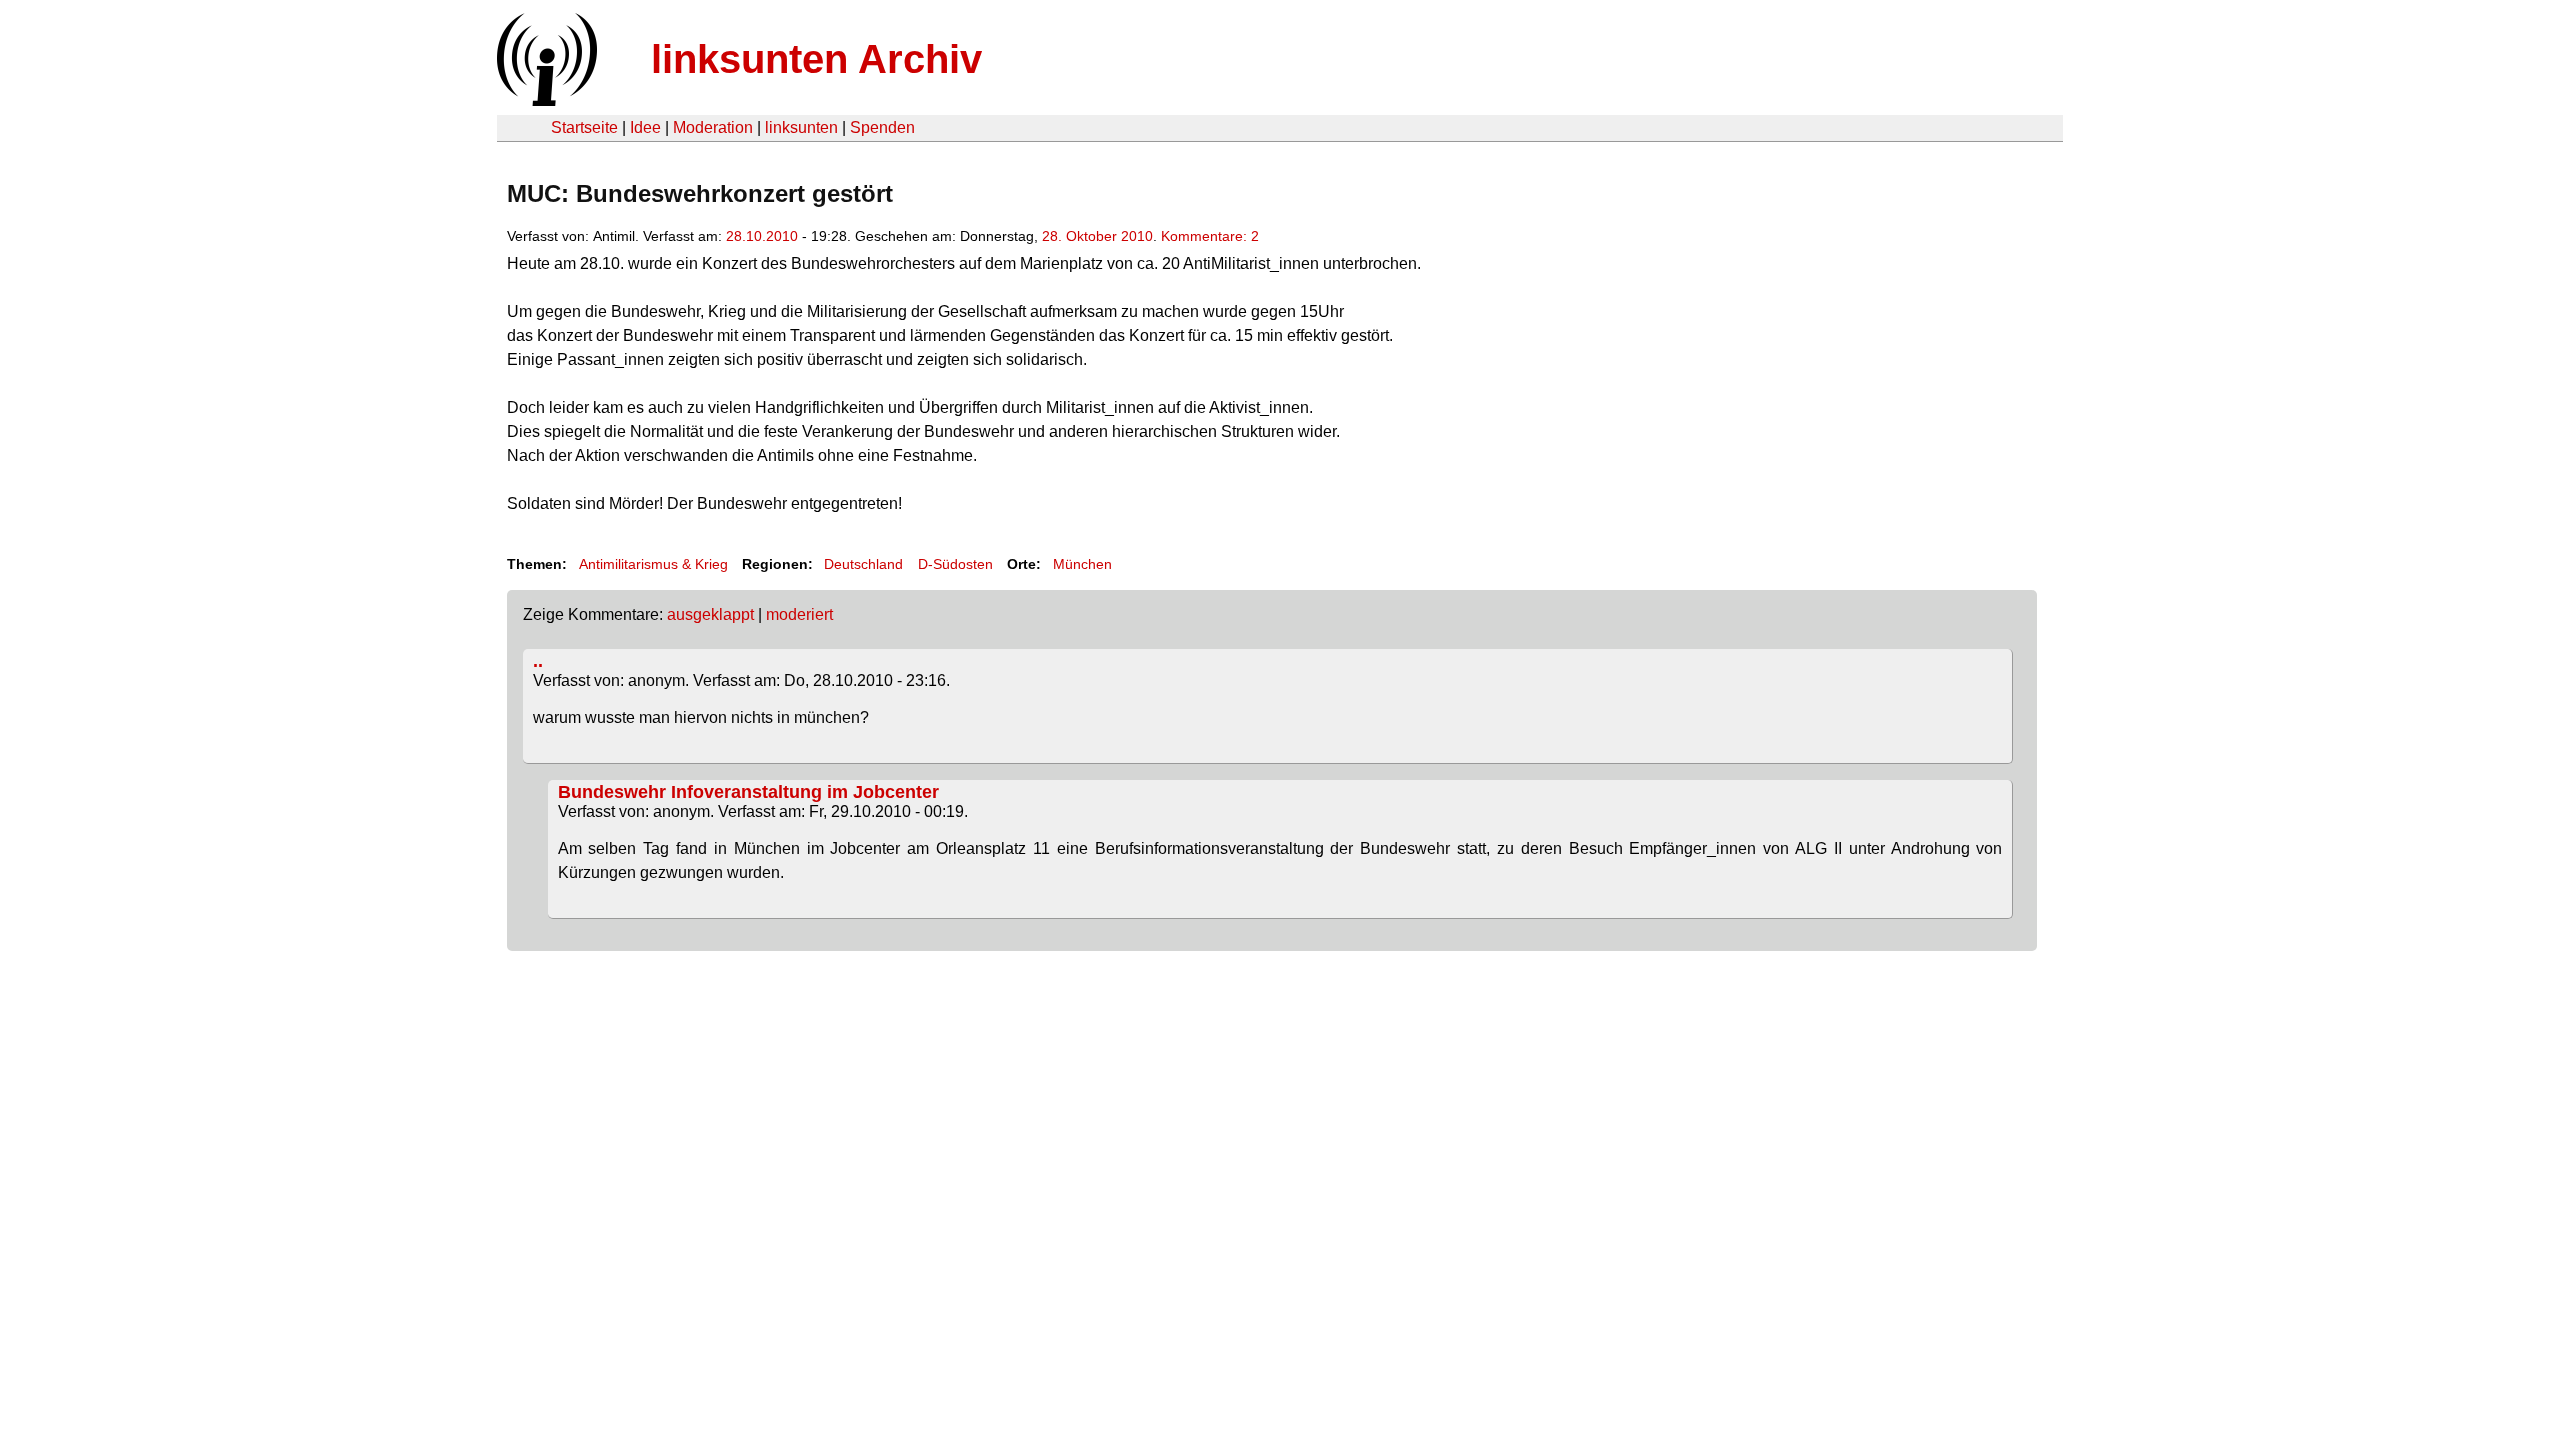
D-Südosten (955, 564)
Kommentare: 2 (1210, 236)
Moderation (713, 127)
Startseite (584, 127)
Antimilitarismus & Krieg (653, 564)
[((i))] (545, 100)
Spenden (882, 127)
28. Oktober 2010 (1097, 236)
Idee (645, 127)
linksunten (801, 127)
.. (538, 661)
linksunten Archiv (816, 59)
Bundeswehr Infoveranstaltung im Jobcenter (748, 792)
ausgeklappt (710, 614)
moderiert (799, 614)
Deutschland (863, 564)
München (1082, 564)
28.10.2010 (762, 236)
